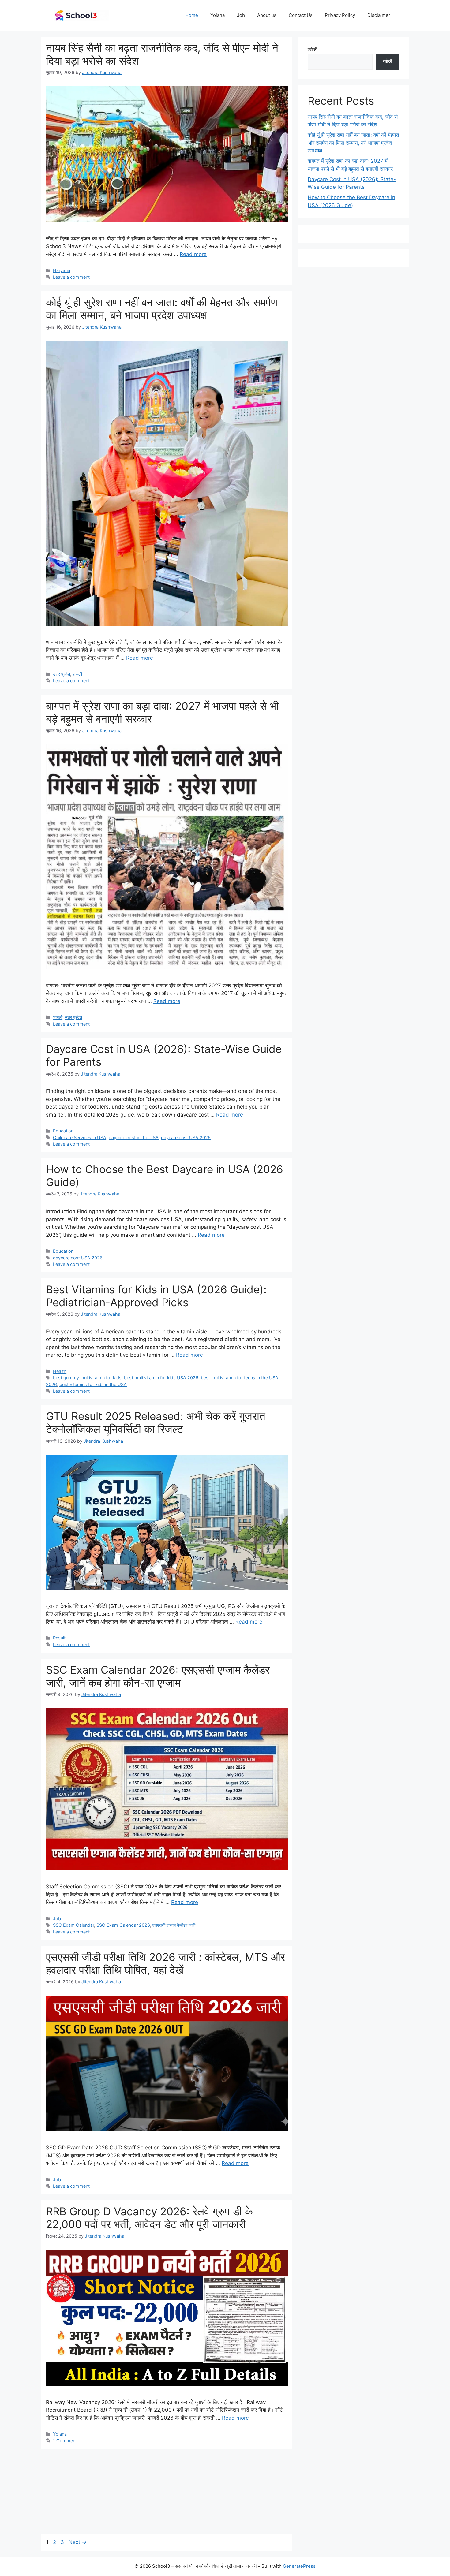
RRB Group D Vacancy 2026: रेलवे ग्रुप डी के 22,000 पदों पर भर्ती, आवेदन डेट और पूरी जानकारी (149, 2218)
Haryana (62, 270)
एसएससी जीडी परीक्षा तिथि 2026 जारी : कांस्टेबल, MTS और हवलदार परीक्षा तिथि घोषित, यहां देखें (165, 1963)
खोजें (312, 50)
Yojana (217, 15)
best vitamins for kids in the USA (93, 1384)
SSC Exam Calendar (73, 1925)
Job (241, 15)
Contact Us (301, 15)
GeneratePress (299, 2566)
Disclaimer (379, 15)
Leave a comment (71, 277)
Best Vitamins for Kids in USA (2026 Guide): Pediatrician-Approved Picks (156, 1296)
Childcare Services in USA (80, 1137)
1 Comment (65, 2441)
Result (59, 1638)
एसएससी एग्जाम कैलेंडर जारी (174, 1925)
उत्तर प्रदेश (62, 674)
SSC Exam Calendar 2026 (123, 1925)
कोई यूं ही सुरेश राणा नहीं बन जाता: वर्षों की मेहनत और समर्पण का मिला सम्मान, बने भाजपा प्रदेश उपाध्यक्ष (162, 309)
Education (63, 1131)
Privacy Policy (340, 15)
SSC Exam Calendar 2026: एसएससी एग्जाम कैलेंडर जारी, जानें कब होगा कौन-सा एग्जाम (158, 1676)
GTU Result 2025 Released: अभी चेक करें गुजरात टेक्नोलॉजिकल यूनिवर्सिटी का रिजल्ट (156, 1422)
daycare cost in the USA (134, 1137)
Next (78, 2542)
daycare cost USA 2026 (186, 1137)
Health (60, 1371)
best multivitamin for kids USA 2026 (161, 1378)
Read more (193, 254)
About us (267, 15)
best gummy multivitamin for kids (87, 1378)
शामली (77, 674)
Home (192, 15)
